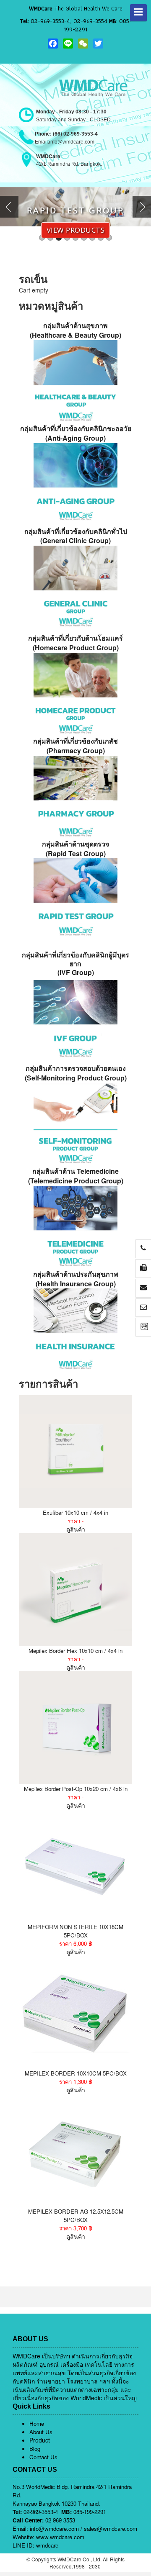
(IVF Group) (75, 964)
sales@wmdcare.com (111, 2529)
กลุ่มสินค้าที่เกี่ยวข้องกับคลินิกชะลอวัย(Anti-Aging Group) (76, 433)
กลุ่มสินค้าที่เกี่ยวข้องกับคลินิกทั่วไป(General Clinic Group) (76, 536)
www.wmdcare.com (60, 2537)
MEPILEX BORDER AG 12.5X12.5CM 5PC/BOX (76, 2216)
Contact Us (43, 2457)
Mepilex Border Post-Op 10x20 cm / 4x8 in (76, 1789)
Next (140, 207)
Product (40, 2440)
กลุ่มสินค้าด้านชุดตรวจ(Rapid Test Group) (75, 849)
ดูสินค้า (76, 1529)
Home (37, 2423)
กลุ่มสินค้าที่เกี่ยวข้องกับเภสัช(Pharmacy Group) (75, 746)
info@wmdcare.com (54, 2529)
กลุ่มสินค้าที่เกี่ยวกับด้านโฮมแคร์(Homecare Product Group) (75, 643)
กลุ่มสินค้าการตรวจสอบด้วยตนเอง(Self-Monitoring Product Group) (76, 1073)
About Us (41, 2432)
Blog (35, 2449)
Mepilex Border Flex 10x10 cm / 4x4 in (75, 1651)
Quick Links (31, 2406)
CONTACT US (35, 2470)
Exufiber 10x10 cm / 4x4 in (75, 1513)
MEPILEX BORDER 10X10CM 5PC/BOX (76, 2073)
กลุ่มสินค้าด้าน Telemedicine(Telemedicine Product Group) (76, 1176)
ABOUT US (30, 2339)
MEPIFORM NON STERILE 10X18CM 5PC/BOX (75, 1931)
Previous (11, 207)
